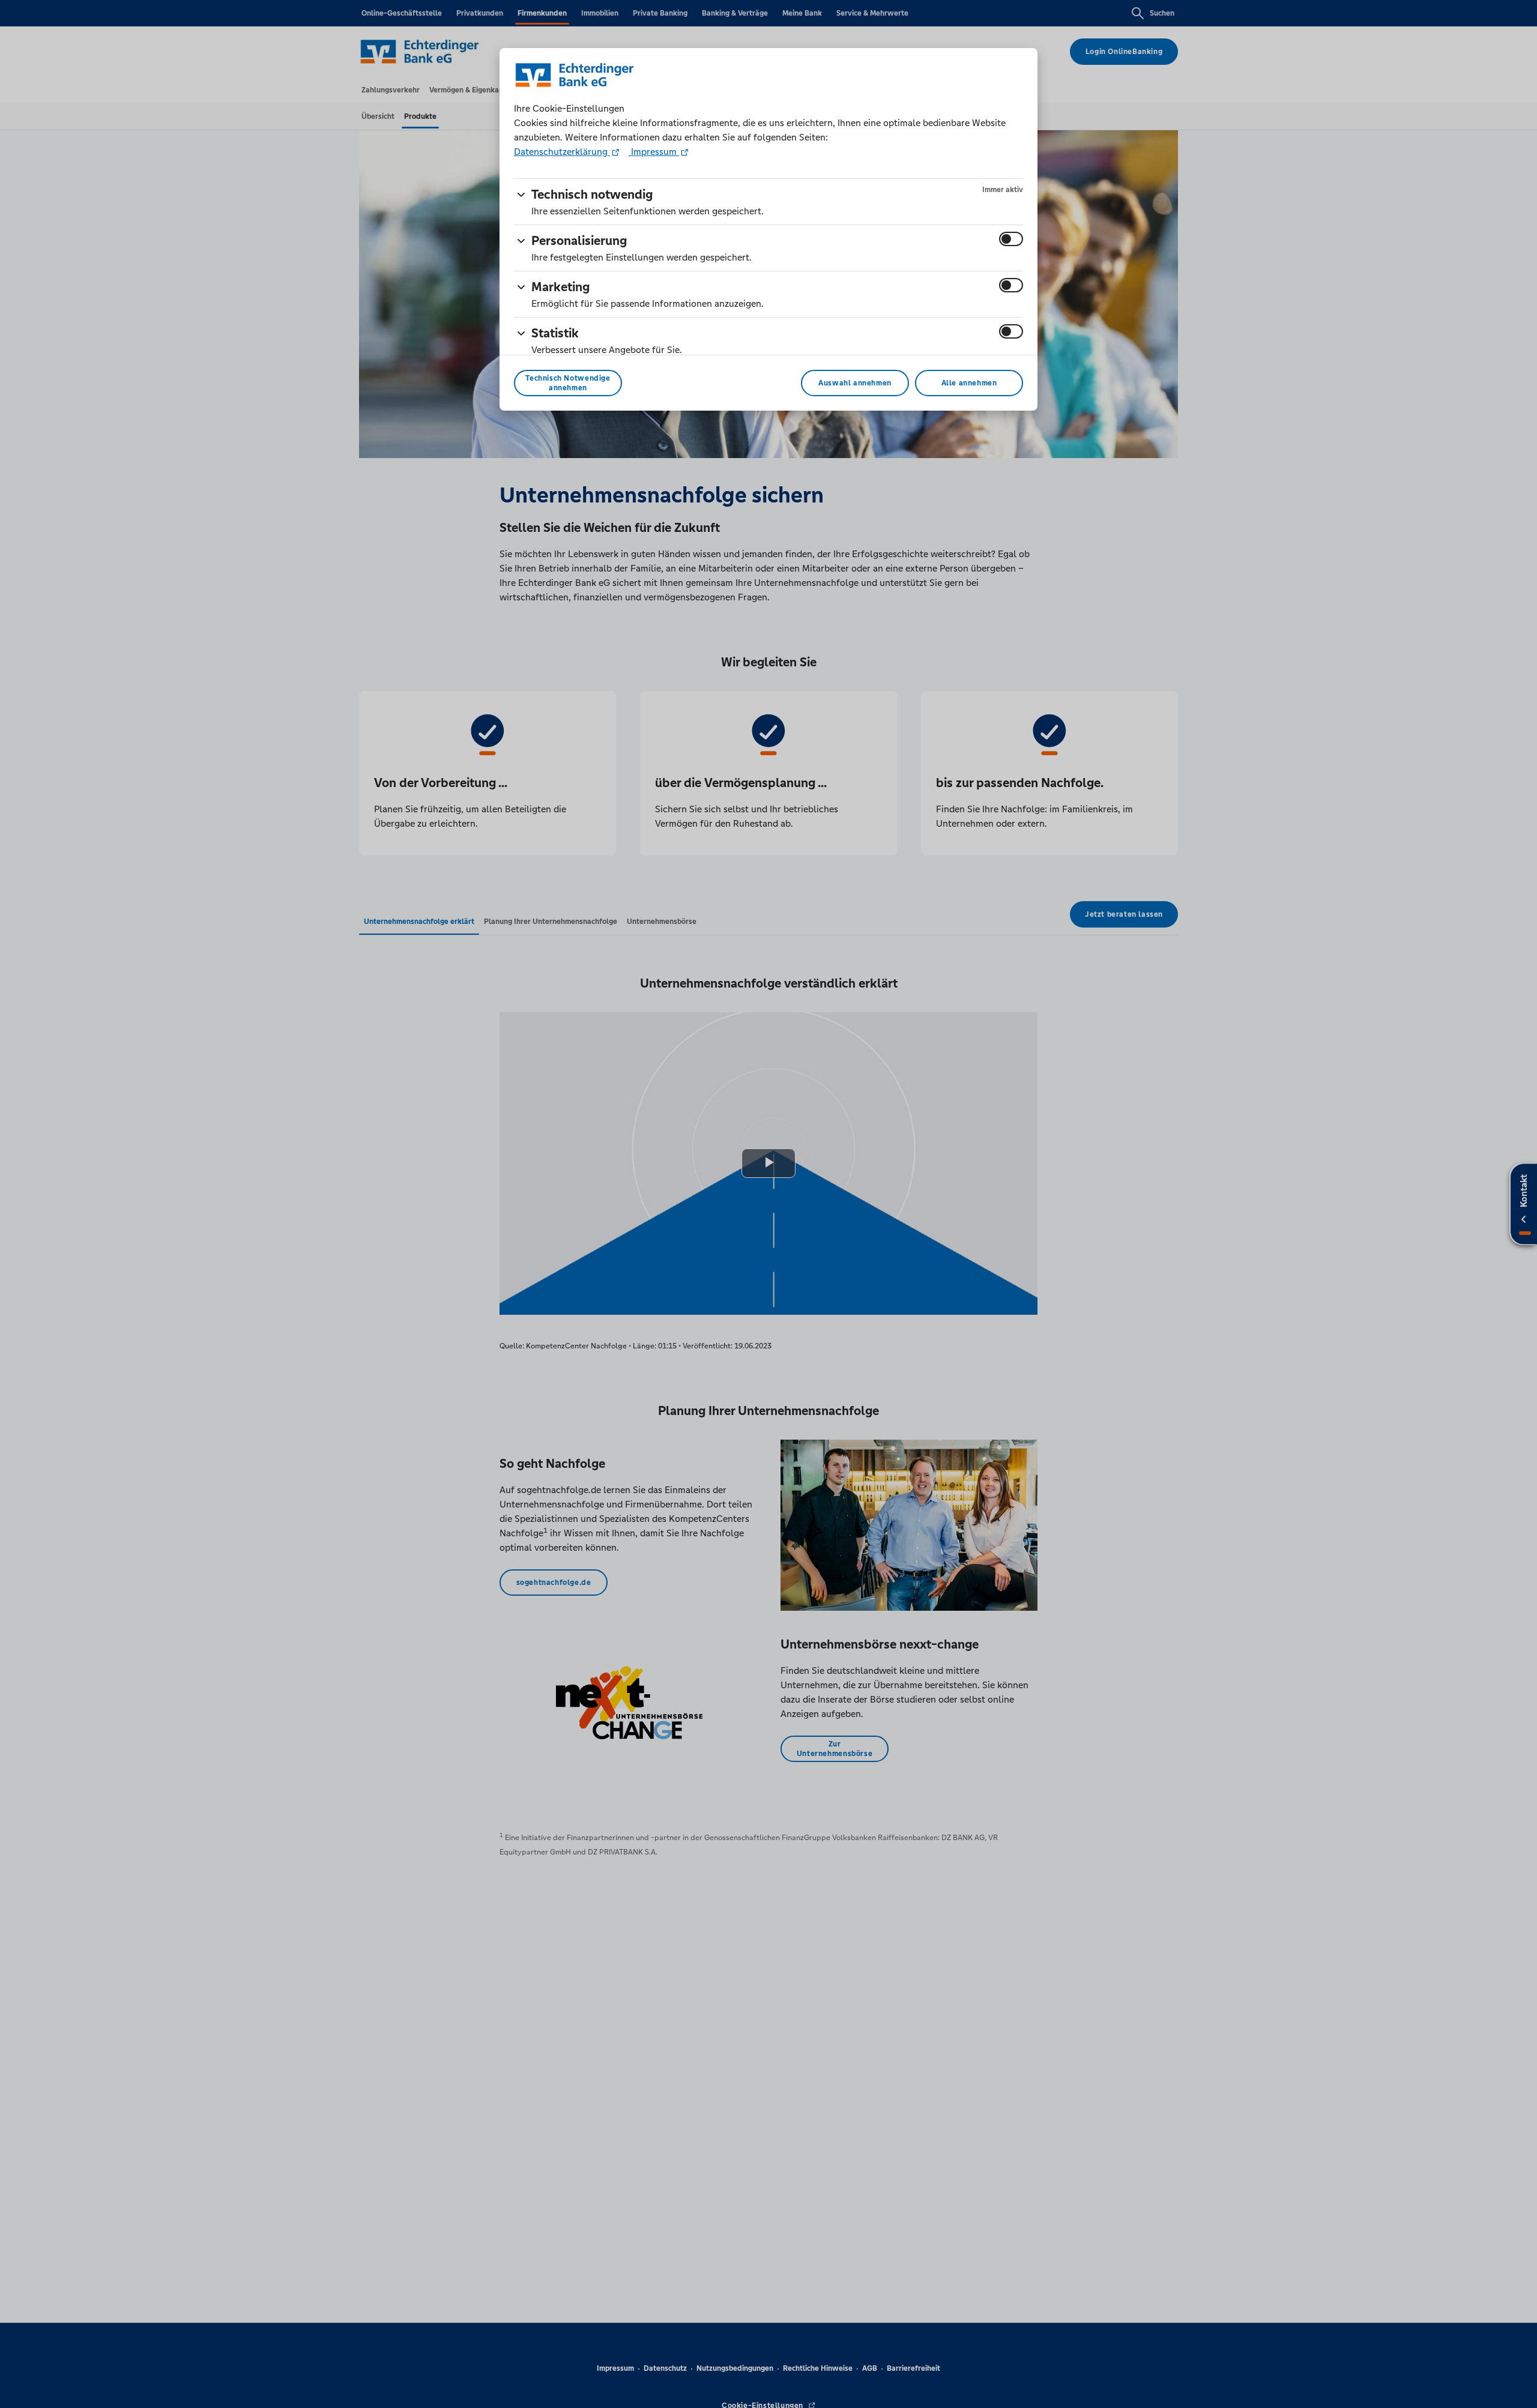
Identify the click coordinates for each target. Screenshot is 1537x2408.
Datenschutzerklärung (562, 152)
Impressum (654, 152)
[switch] (1011, 239)
